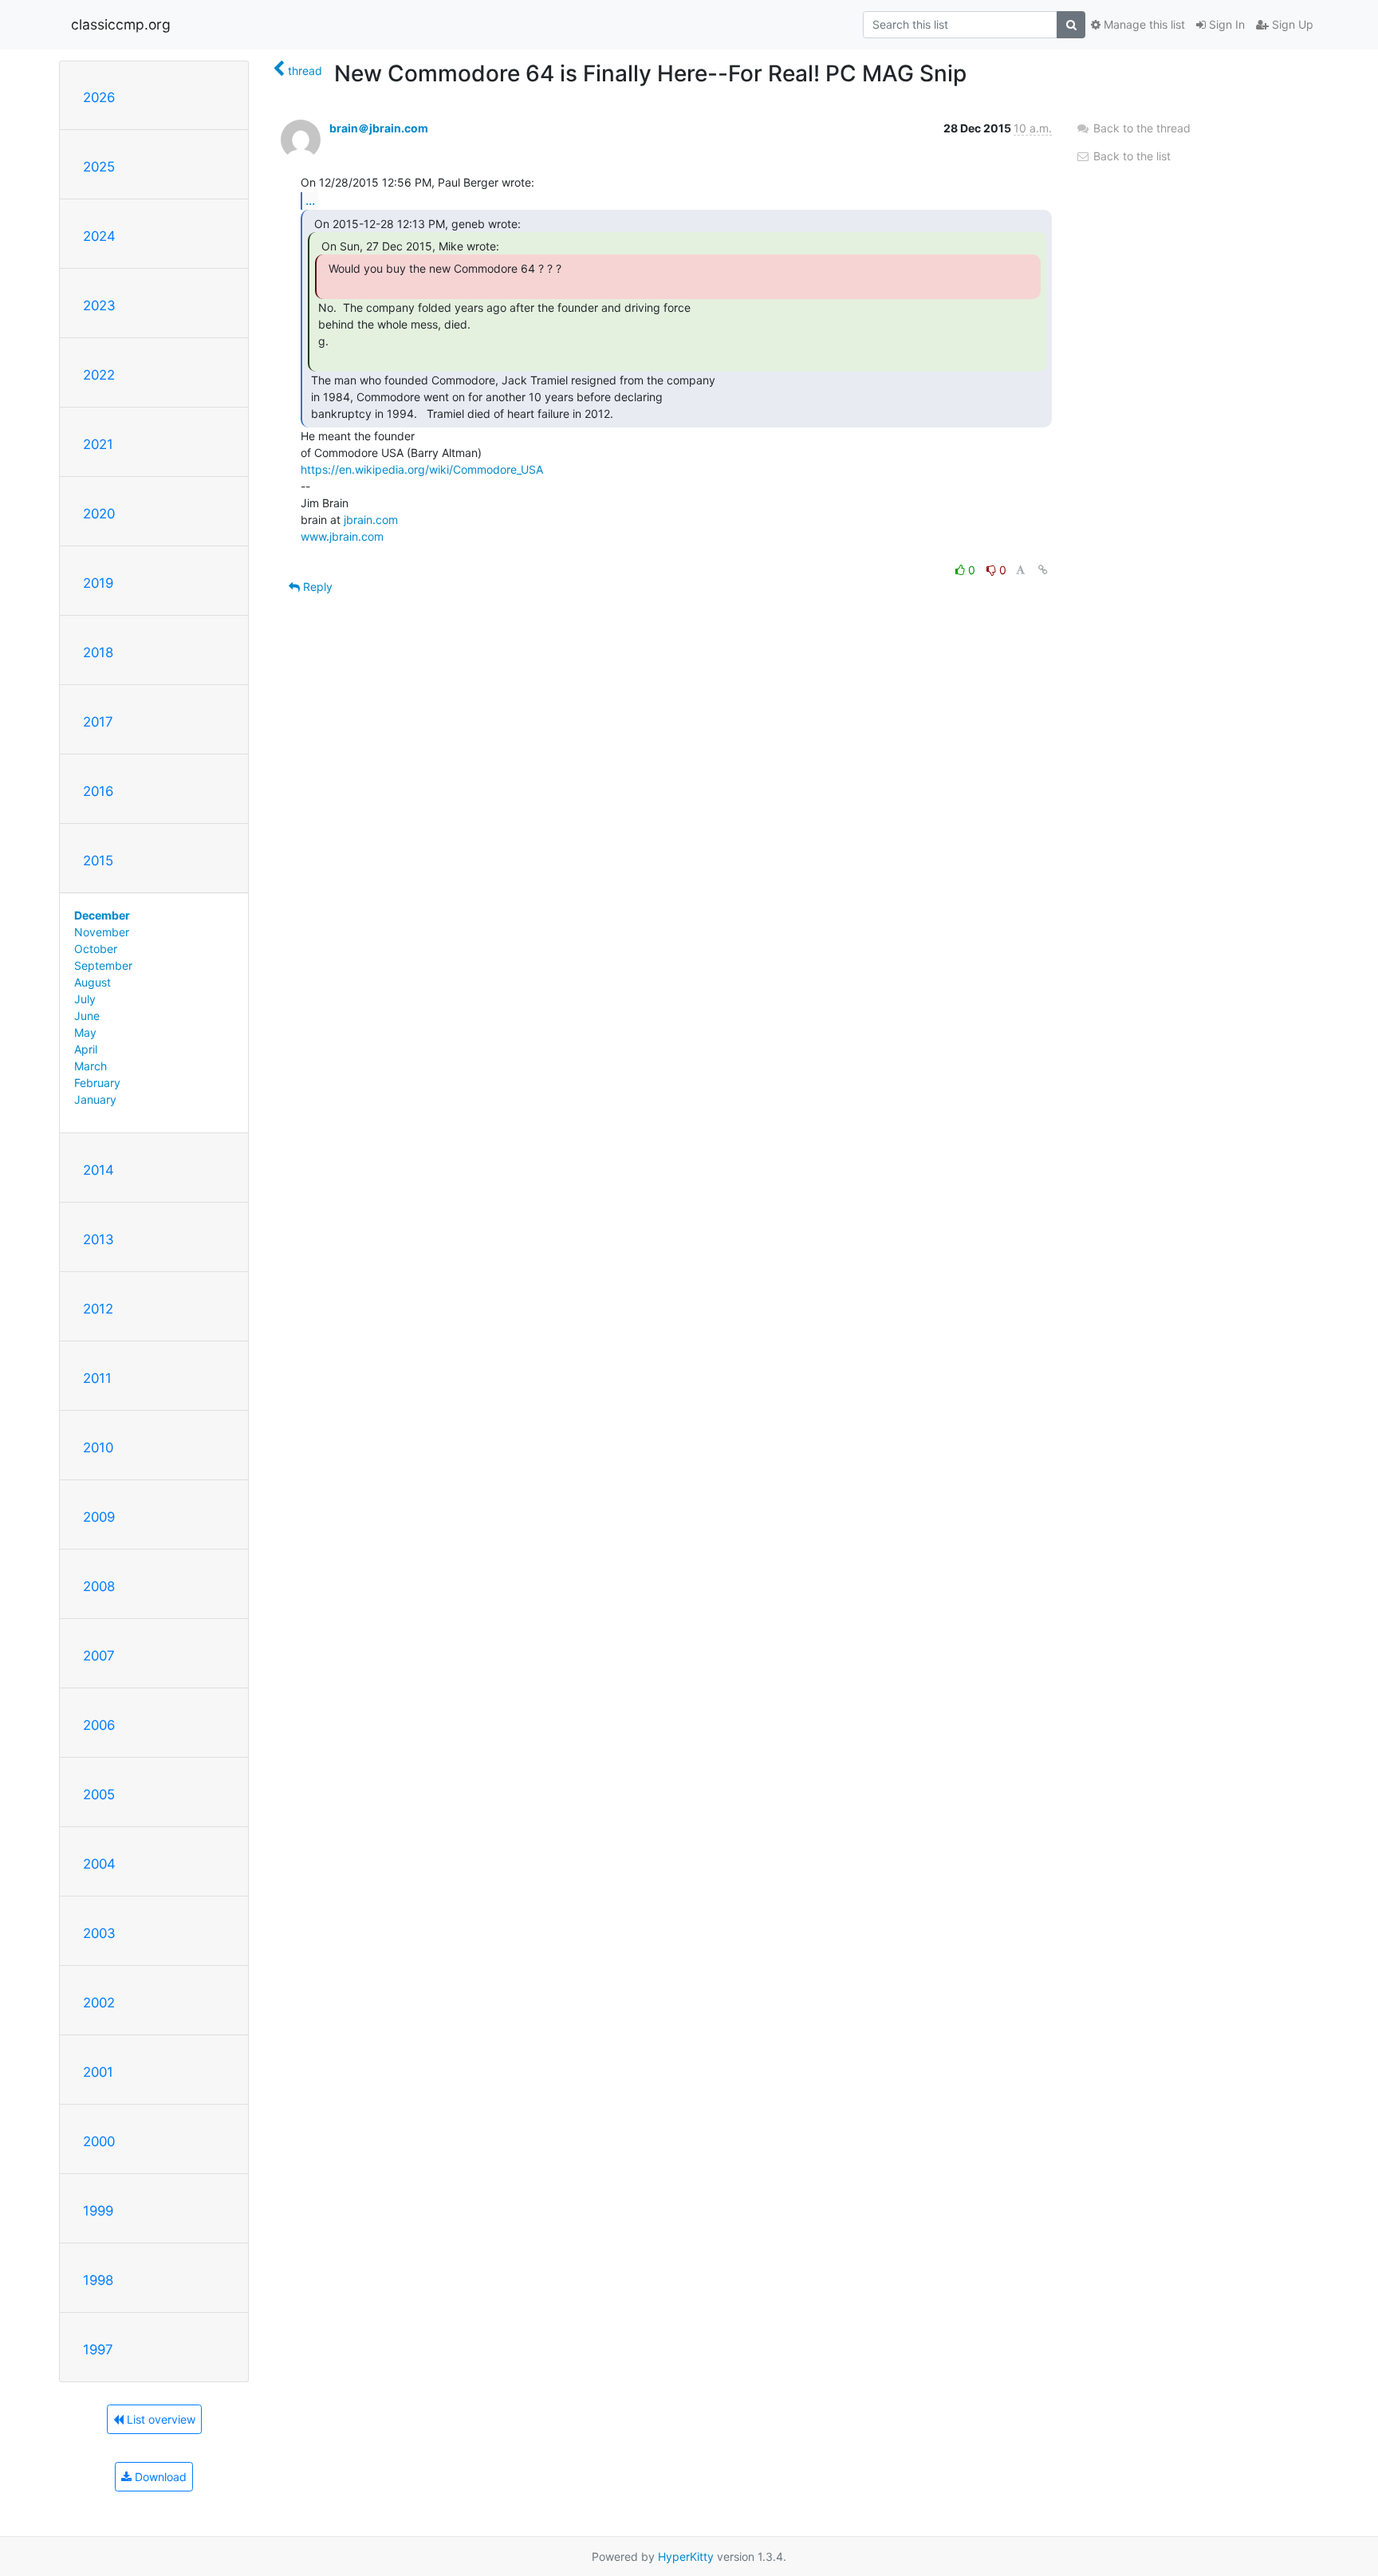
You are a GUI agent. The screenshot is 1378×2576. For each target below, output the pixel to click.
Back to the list (1130, 156)
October (96, 949)
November (102, 932)
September (103, 965)
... (310, 200)
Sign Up (1291, 24)
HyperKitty (686, 2556)
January (95, 1099)
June (87, 1016)
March (91, 1066)
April (86, 1049)
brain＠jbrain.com (379, 128)
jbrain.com (371, 520)
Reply (316, 587)
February (97, 1083)
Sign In (1225, 24)
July (85, 999)
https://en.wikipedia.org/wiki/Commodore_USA (422, 469)
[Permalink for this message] (1043, 570)
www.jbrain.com (342, 536)
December (102, 915)
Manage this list (1143, 24)
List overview (159, 2419)
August (93, 982)
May (85, 1032)
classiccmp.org (121, 24)
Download (159, 2477)
